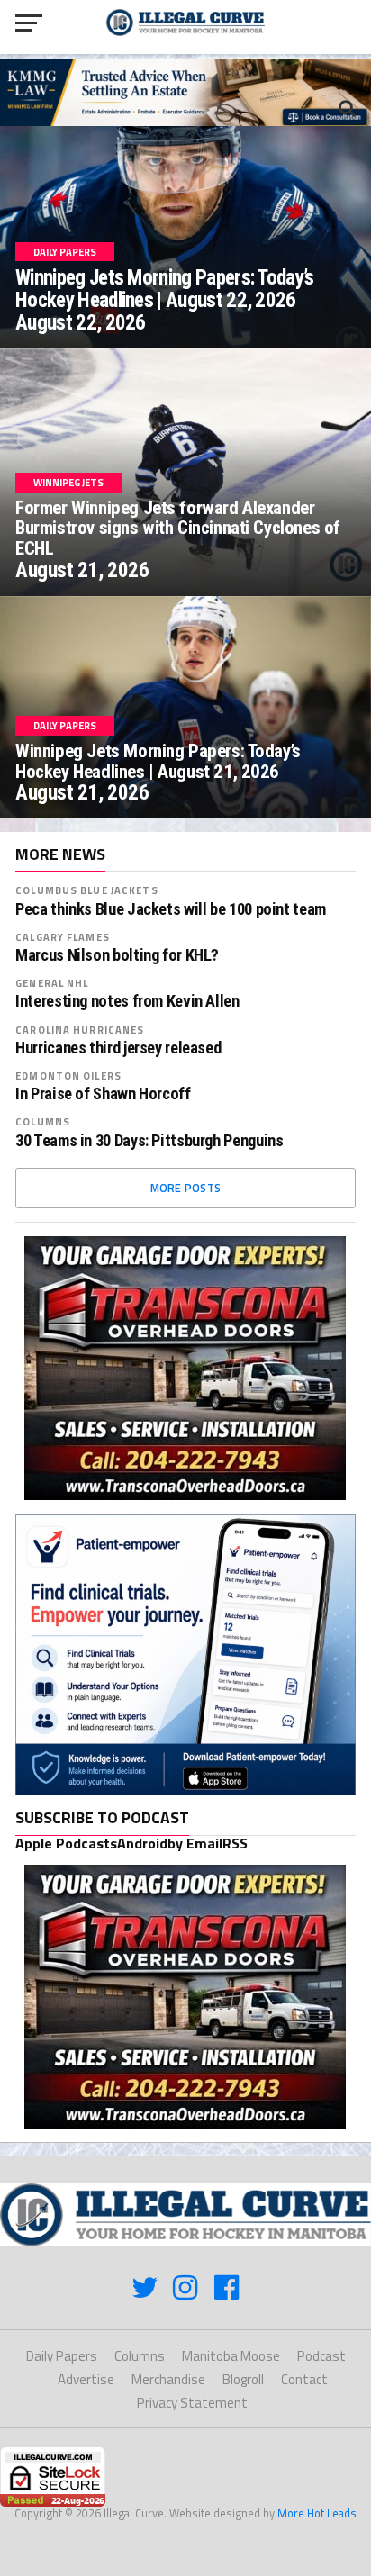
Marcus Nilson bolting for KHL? (117, 955)
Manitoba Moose (231, 2356)
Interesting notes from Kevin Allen (127, 1001)
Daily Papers (62, 2356)
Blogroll (243, 2379)
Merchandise (168, 2379)
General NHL (52, 983)
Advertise (86, 2379)
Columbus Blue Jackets (87, 890)
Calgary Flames (63, 937)
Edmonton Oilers (68, 1076)
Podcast (321, 2356)
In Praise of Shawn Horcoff (103, 1094)
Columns (43, 1121)
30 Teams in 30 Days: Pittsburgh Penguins (149, 1141)
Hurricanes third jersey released (118, 1048)
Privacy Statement (192, 2403)
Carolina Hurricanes (80, 1030)
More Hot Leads (317, 2513)
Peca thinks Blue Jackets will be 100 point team (171, 909)
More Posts (186, 1188)
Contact (304, 2379)
